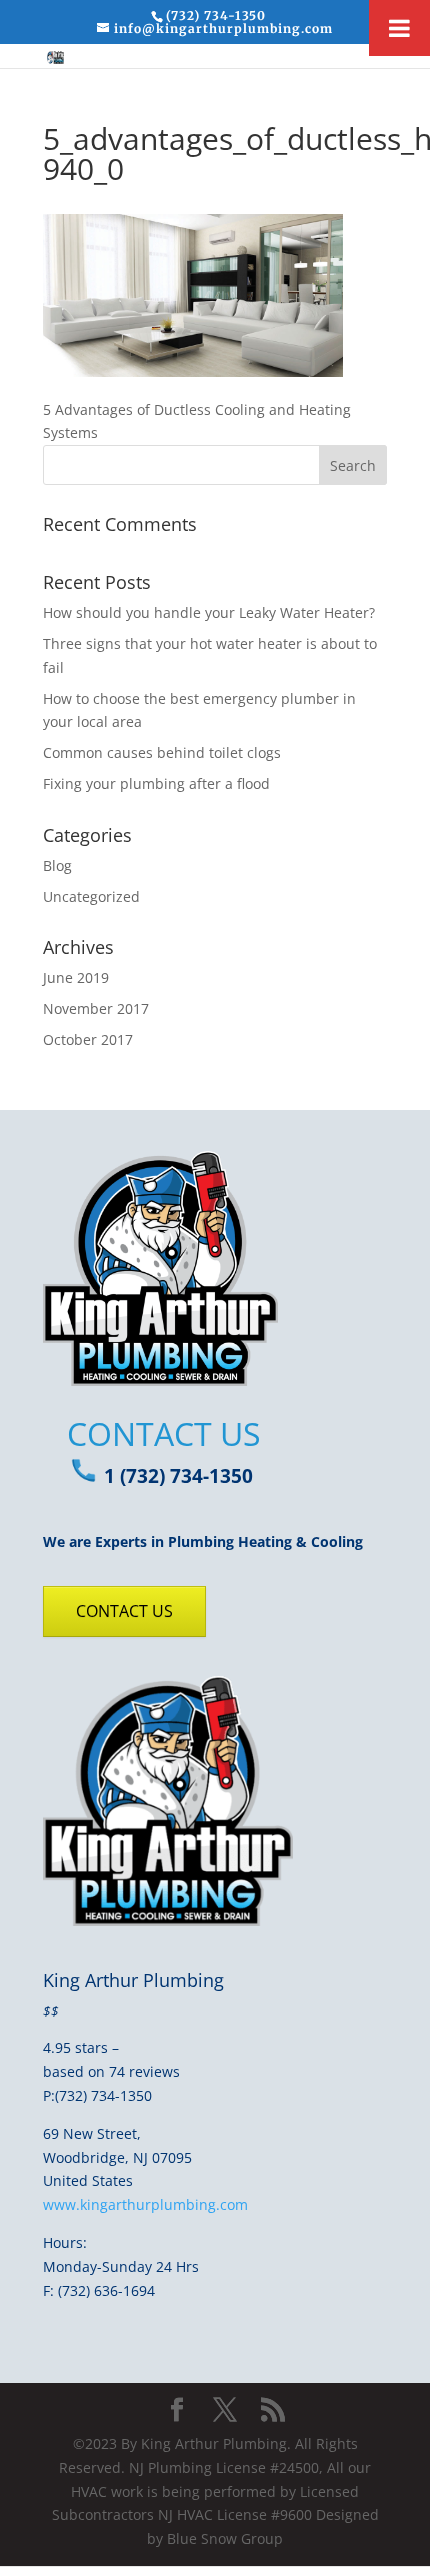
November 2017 (96, 1008)
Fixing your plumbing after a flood (156, 783)
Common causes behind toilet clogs (162, 752)
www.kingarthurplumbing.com (145, 2204)
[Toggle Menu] (399, 28)
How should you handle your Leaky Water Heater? (209, 612)
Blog (57, 865)
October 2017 (88, 1039)
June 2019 (76, 977)
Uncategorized (91, 896)
